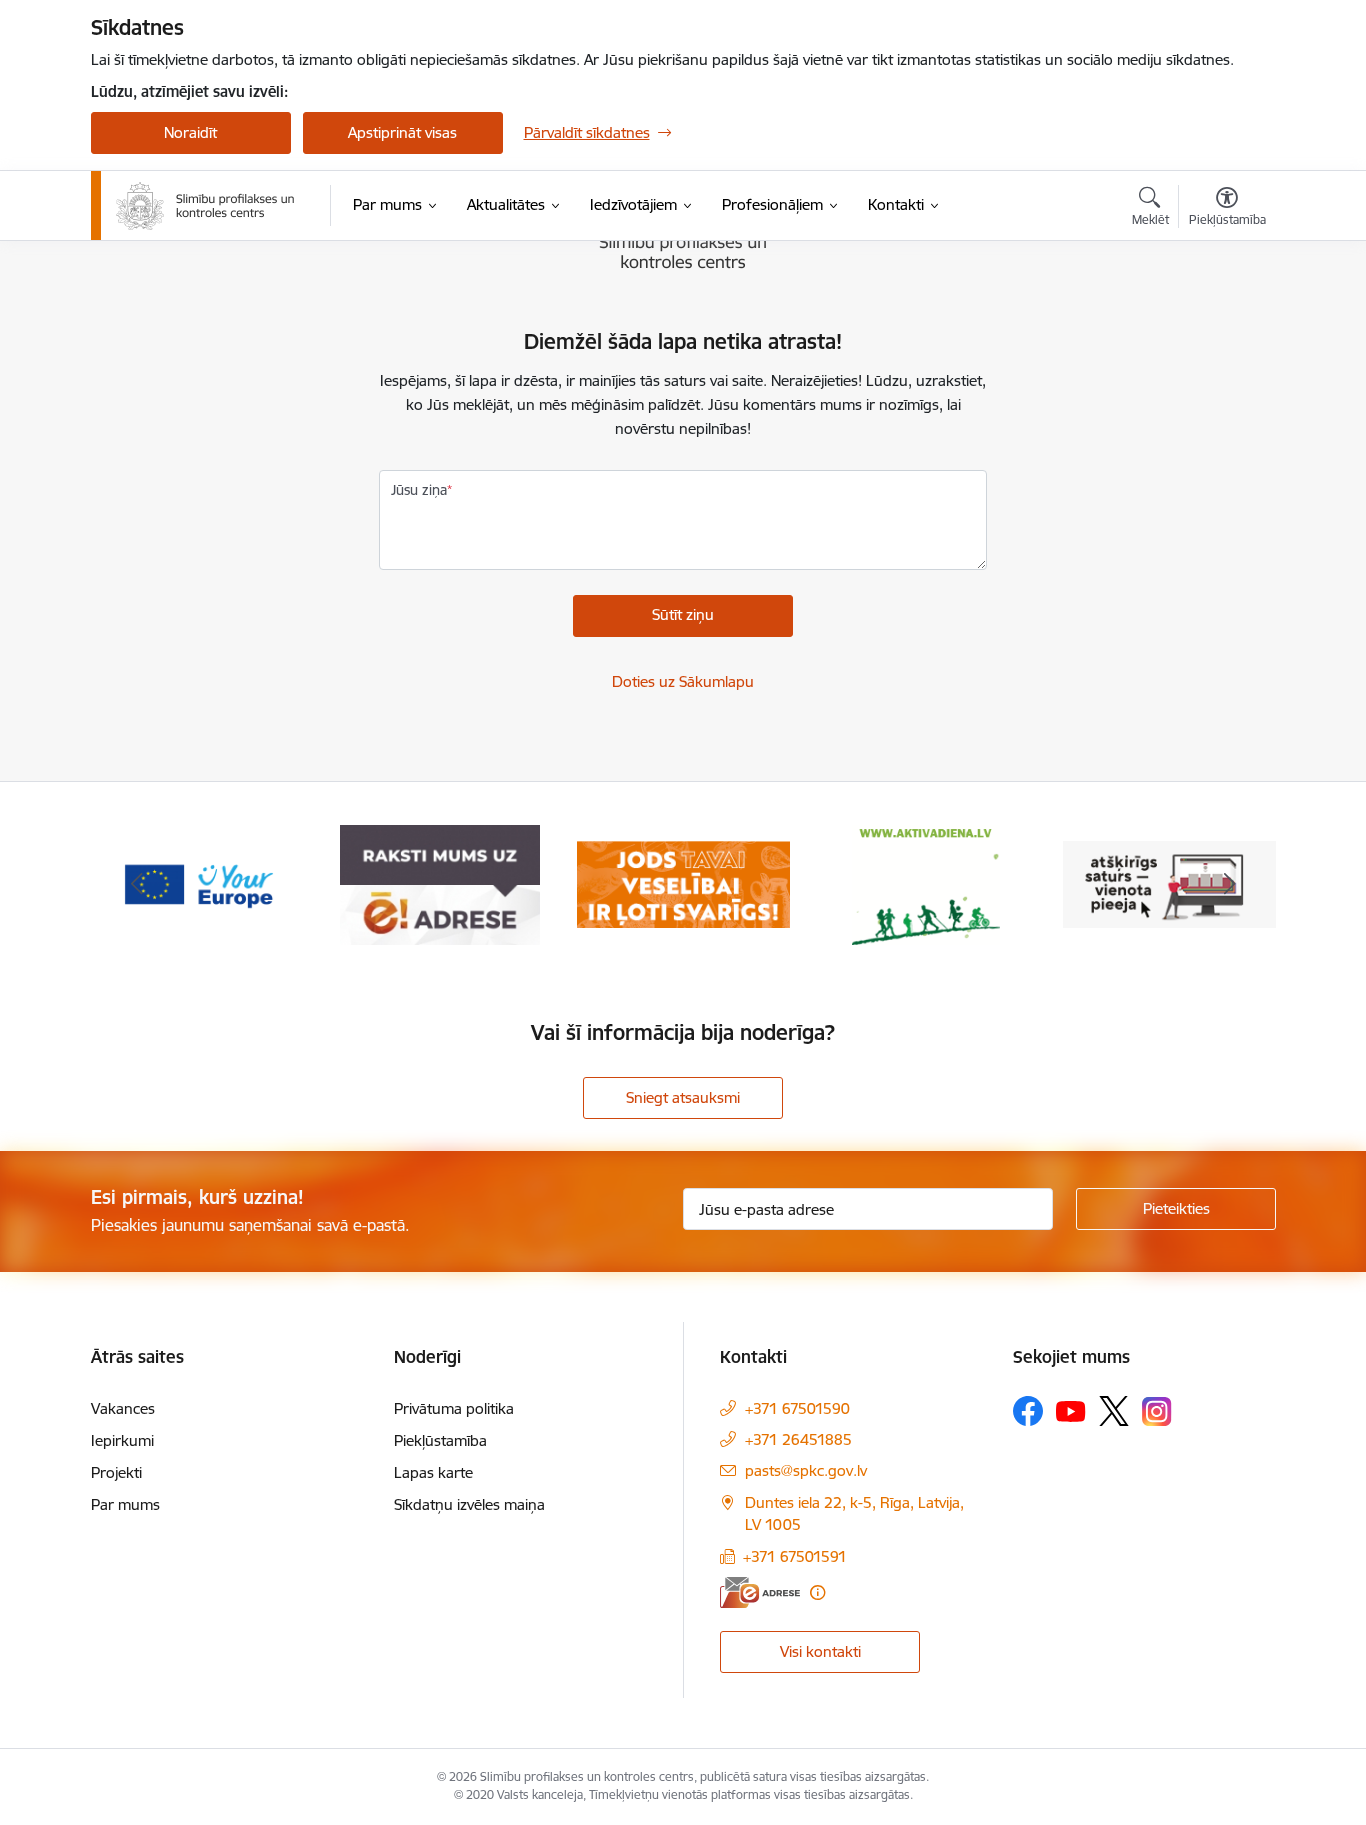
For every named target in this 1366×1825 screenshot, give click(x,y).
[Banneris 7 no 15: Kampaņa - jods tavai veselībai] (683, 883)
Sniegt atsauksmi (683, 1097)
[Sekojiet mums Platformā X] (1114, 1411)
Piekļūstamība (440, 1440)
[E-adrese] (760, 1592)
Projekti (116, 1472)
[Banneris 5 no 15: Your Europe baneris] (197, 883)
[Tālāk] (1230, 885)
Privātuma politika (454, 1408)
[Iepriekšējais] (137, 885)
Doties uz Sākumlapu (683, 681)
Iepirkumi (122, 1440)
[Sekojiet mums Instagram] (1157, 1411)
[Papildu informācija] (817, 1592)
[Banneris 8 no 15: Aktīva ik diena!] (926, 883)
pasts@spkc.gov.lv (806, 1470)
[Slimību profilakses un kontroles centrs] (205, 206)
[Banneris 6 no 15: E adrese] (440, 883)
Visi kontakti (820, 1651)
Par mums (125, 1504)
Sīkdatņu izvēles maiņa (469, 1504)
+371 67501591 (795, 1556)
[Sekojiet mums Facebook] (1028, 1411)
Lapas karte (433, 1472)
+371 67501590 (797, 1408)
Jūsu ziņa (419, 490)
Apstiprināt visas (402, 132)
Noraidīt (190, 132)
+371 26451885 (798, 1439)
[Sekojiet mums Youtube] (1071, 1410)
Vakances (123, 1408)
